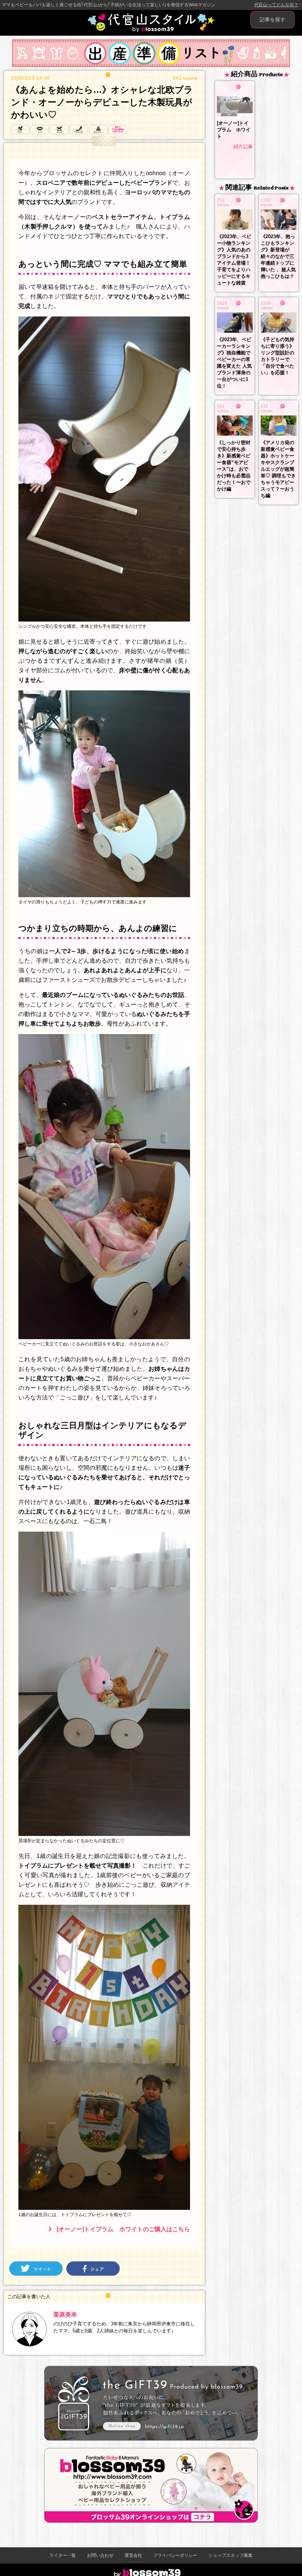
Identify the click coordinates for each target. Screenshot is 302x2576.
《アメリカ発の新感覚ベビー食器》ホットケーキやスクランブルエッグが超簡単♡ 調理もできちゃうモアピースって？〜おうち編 (278, 469)
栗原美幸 (65, 2315)
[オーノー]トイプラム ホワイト (234, 130)
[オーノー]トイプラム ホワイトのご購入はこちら (123, 2229)
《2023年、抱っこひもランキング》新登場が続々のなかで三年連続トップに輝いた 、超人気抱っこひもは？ (278, 256)
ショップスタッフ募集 (231, 2555)
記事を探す (273, 20)
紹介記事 (243, 147)
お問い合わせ (100, 2555)
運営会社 (133, 2555)
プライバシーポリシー (175, 2555)
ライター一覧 (63, 2555)
